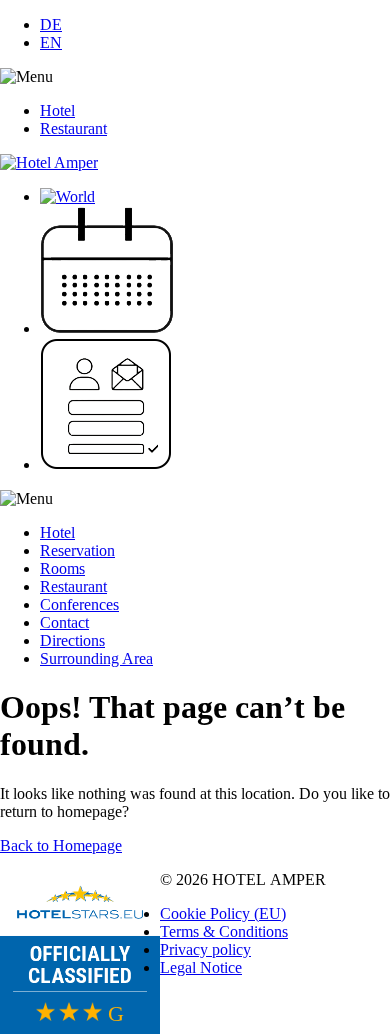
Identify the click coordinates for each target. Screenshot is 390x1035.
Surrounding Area (96, 658)
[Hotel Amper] (49, 162)
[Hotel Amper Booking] (107, 328)
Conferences (79, 604)
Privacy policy (205, 949)
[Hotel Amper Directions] (67, 196)
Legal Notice (201, 967)
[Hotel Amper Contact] (106, 464)
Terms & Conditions (224, 931)
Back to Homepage (61, 845)
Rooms (62, 568)
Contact (64, 622)
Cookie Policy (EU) (223, 913)
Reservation (77, 550)
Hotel (57, 110)
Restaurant (73, 128)
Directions (72, 640)
